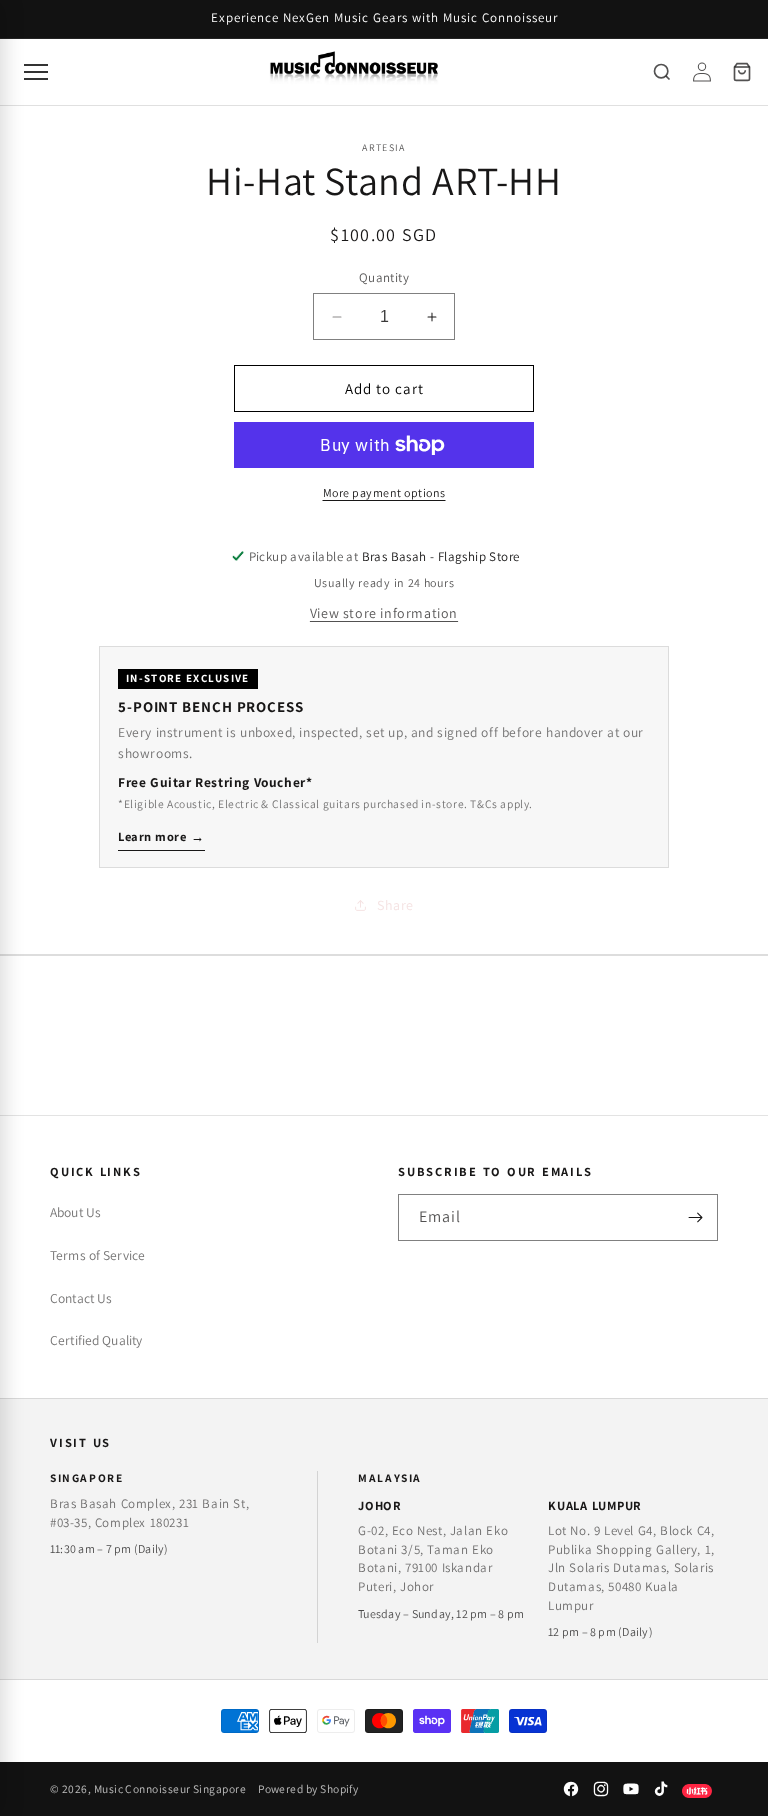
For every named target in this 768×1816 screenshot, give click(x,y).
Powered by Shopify (308, 1788)
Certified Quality (96, 1340)
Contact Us (81, 1298)
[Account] (702, 72)
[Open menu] (36, 72)
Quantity (384, 277)
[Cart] (742, 72)
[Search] (662, 72)
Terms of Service (97, 1255)
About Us (75, 1212)
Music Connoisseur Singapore (170, 1788)
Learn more (161, 836)
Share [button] (395, 905)
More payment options (384, 492)
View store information (384, 613)
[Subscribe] (695, 1217)
